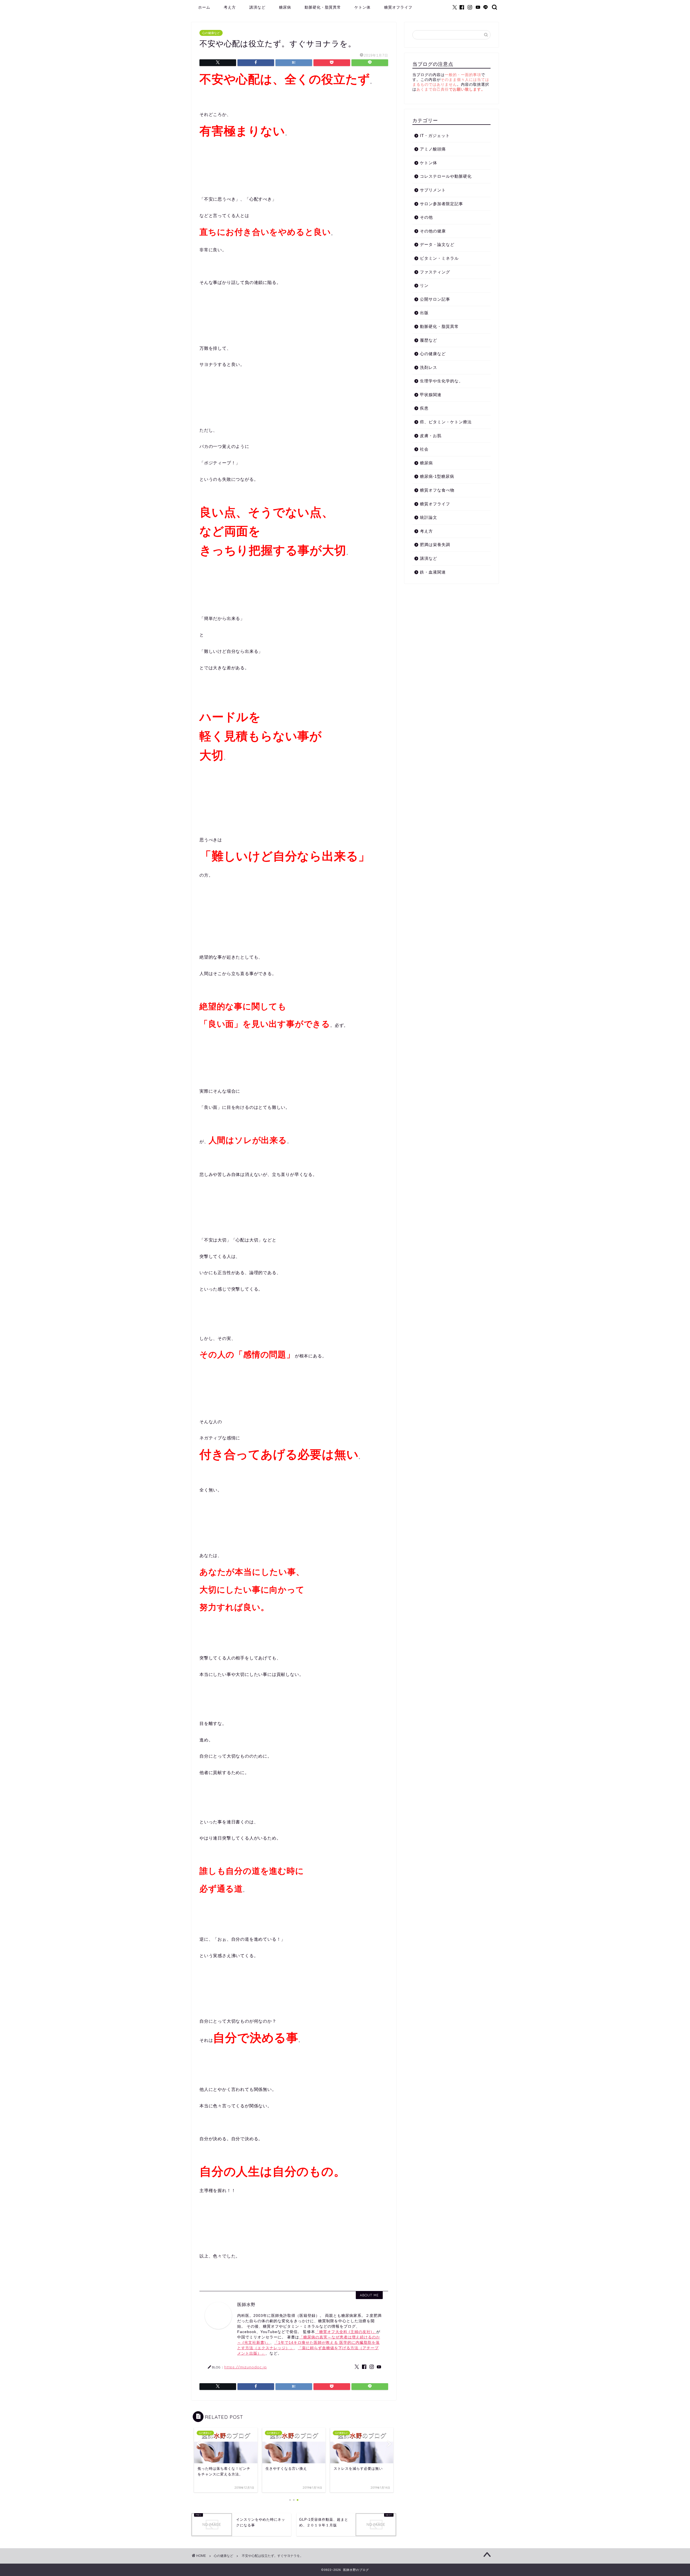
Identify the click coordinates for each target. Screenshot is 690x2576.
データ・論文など (437, 244)
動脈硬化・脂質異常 (323, 7)
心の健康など (211, 33)
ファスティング (435, 272)
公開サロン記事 (435, 299)
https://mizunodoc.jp (246, 2367)
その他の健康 (433, 231)
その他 (426, 217)
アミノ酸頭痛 (433, 149)
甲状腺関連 (431, 395)
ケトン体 (363, 7)
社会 (424, 449)
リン (424, 285)
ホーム (204, 7)
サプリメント (433, 190)
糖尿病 (285, 7)
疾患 (424, 408)
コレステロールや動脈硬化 (446, 176)
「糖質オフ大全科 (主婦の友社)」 (346, 2332)
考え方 (230, 7)
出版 (424, 313)
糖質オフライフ (398, 7)
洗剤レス (429, 367)
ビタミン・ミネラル (439, 258)
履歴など (429, 340)
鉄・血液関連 (433, 572)
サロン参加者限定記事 (441, 204)
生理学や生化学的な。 (441, 381)
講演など (257, 7)
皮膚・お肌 (431, 436)
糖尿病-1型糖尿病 (437, 476)
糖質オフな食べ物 (437, 490)
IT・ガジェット (435, 136)
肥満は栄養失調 (435, 545)
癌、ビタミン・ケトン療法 (446, 422)
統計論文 (429, 517)
